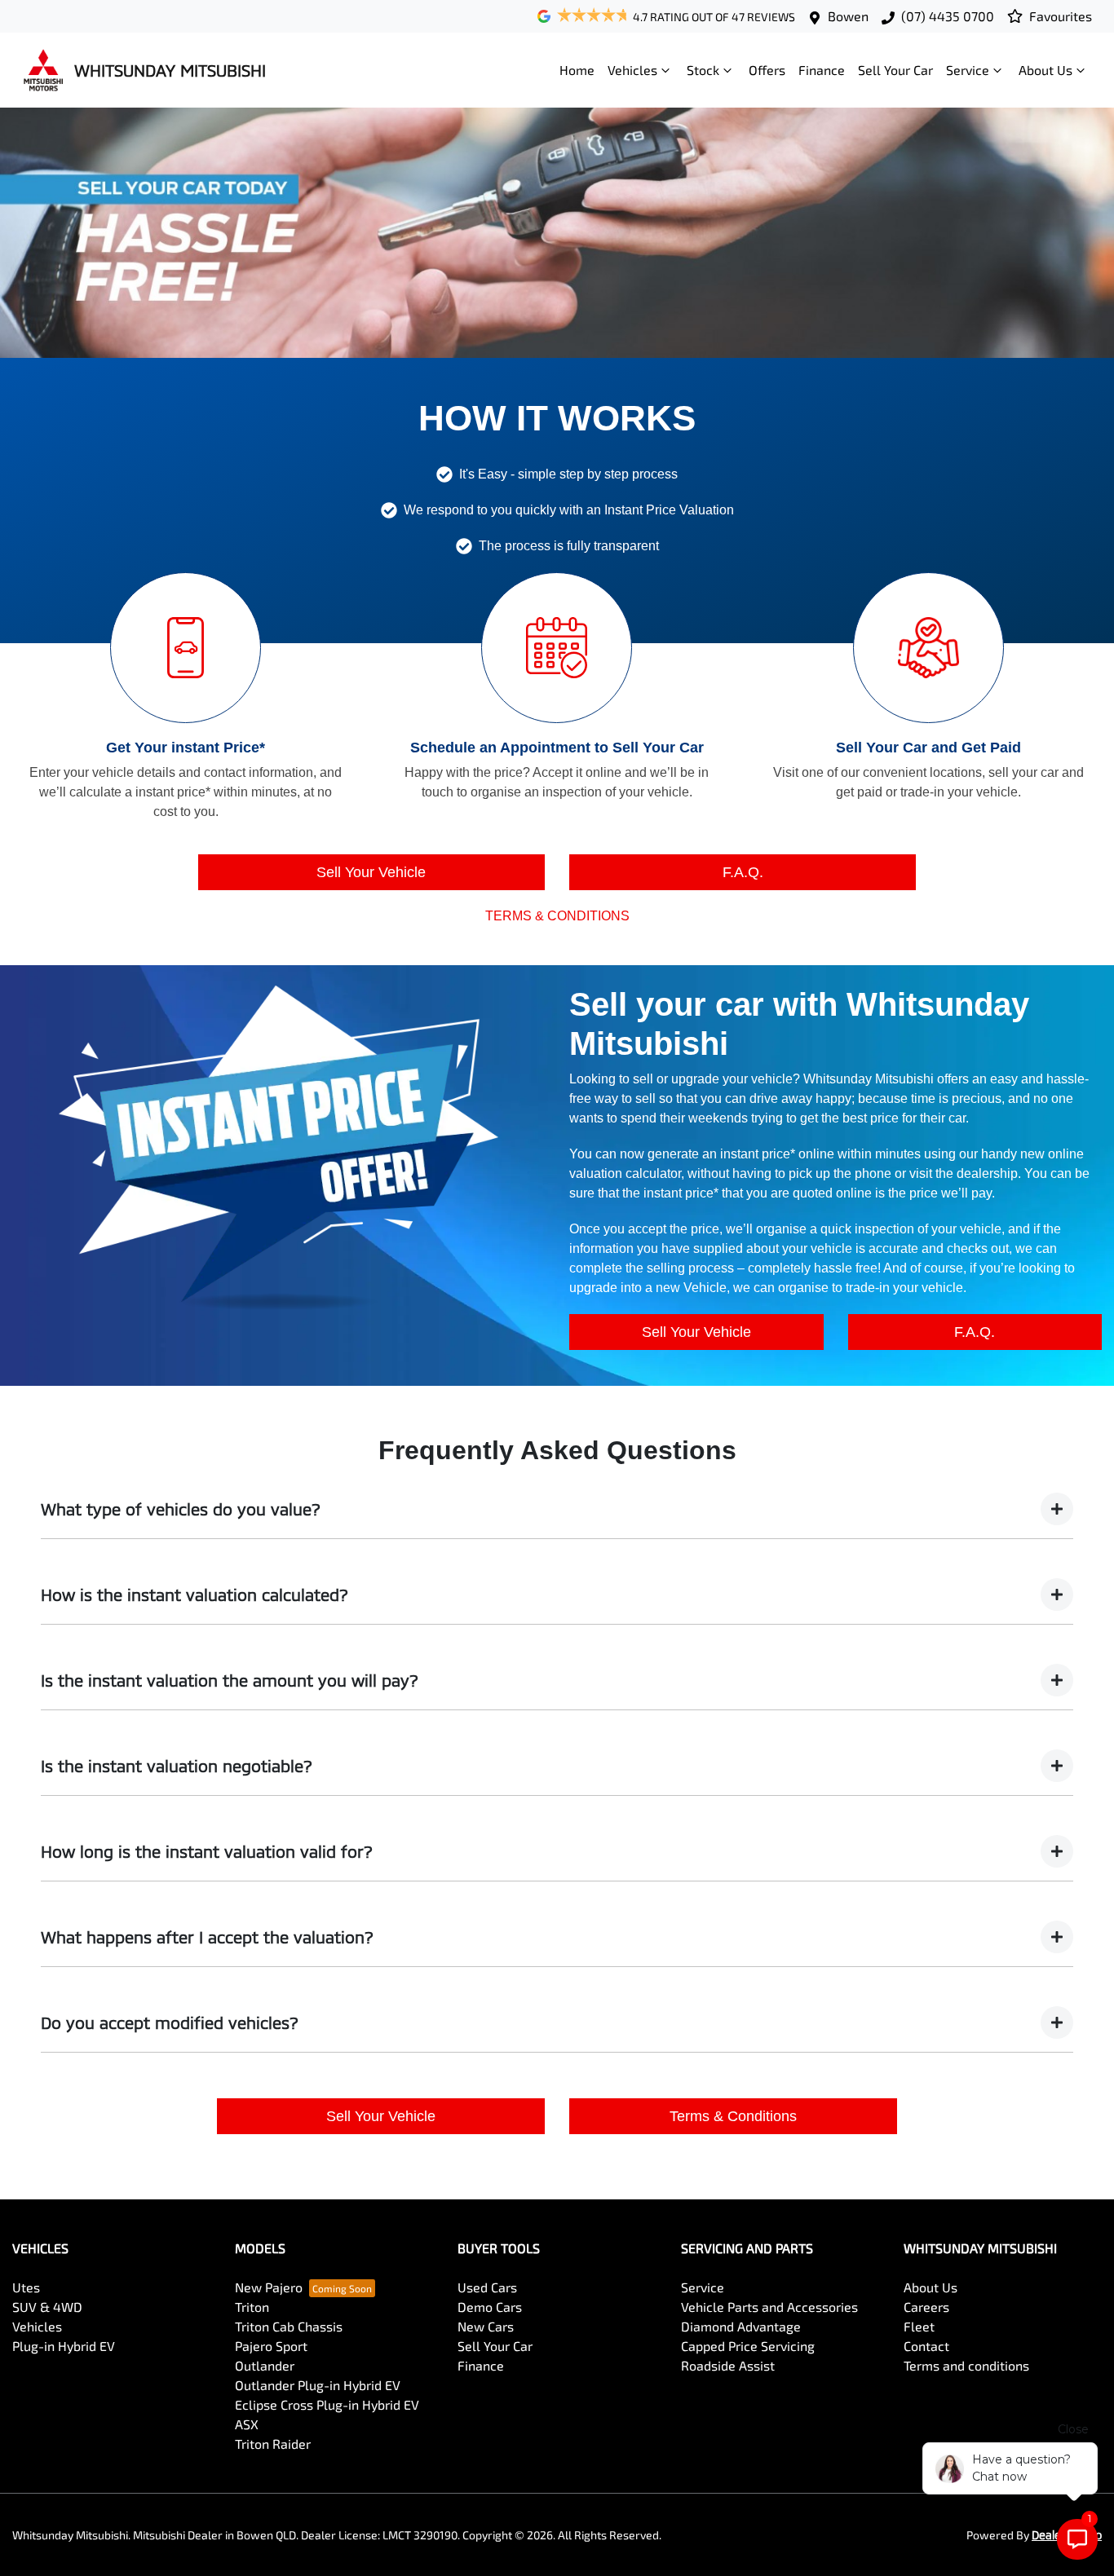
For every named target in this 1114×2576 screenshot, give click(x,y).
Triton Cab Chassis (289, 2326)
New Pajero (269, 2287)
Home (577, 70)
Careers (926, 2307)
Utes (26, 2287)
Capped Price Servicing (748, 2346)
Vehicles (632, 70)
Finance (822, 70)
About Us (1045, 70)
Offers (767, 70)
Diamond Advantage (741, 2326)
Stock (703, 70)
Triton (252, 2307)
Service (968, 70)
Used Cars (487, 2287)
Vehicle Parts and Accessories (769, 2307)
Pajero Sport (271, 2346)
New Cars (486, 2326)
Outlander (265, 2365)
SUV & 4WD (47, 2307)
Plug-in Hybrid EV (64, 2346)
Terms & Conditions (733, 2116)
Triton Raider (273, 2444)
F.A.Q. (743, 872)
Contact (926, 2346)
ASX (247, 2424)
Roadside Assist (728, 2365)
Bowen (848, 16)
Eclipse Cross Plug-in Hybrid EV (327, 2404)
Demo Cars (490, 2307)
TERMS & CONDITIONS (557, 916)
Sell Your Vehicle (371, 872)
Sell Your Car (895, 70)
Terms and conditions (966, 2365)
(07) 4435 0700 (948, 16)
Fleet (919, 2326)
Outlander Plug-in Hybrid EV (318, 2385)
